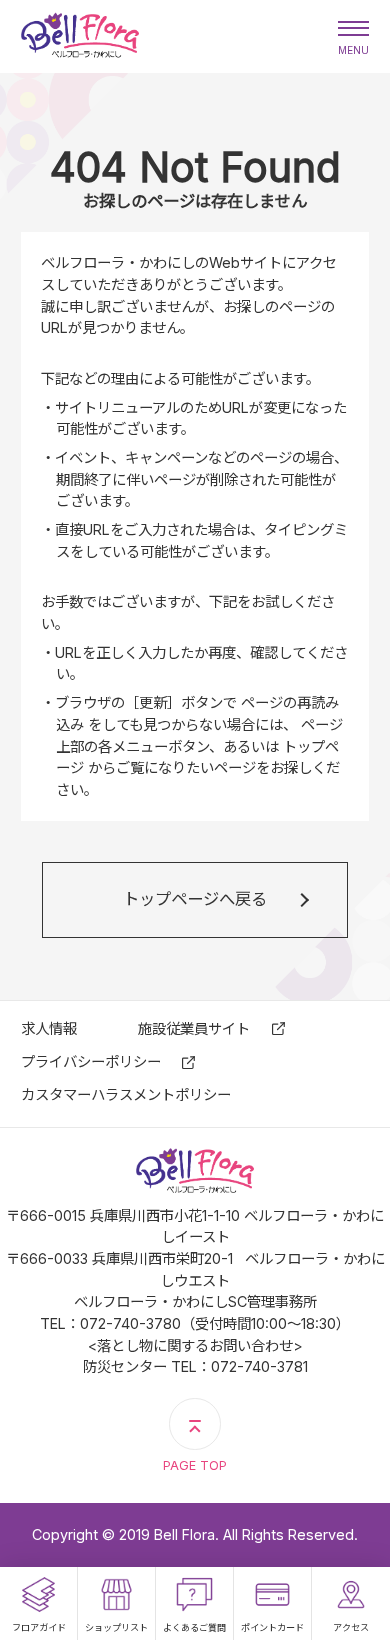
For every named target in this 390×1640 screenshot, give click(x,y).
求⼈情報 (49, 1028)
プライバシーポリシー (91, 1061)
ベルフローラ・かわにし (80, 36)
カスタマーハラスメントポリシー (126, 1094)
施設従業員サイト (194, 1028)
